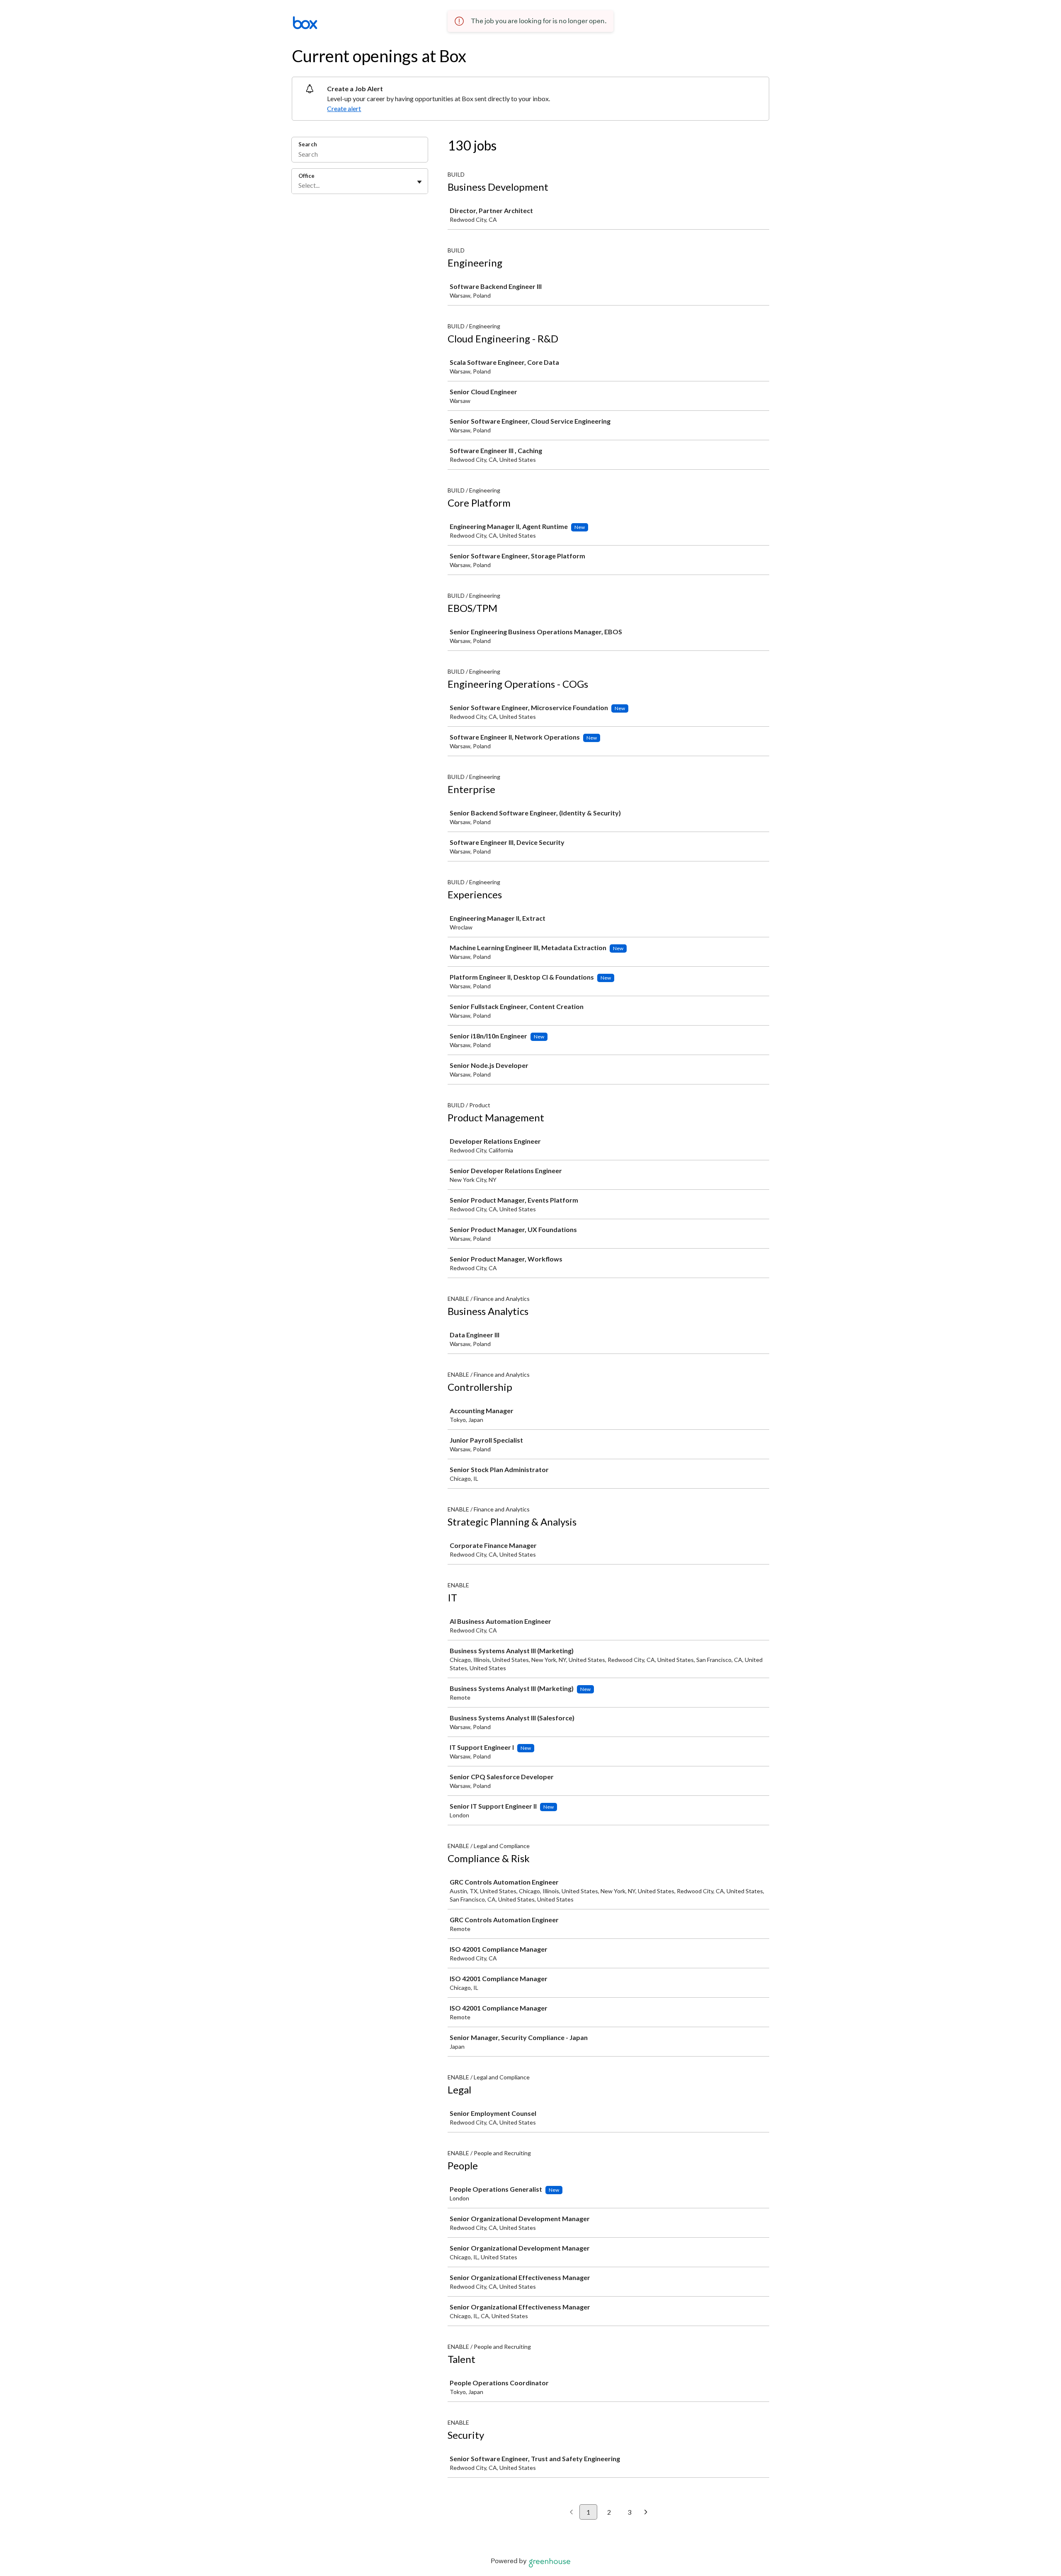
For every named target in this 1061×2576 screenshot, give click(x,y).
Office (306, 176)
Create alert (344, 108)
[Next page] (646, 2513)
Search (308, 144)
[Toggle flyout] (419, 182)
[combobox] (299, 185)
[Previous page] (571, 2513)
